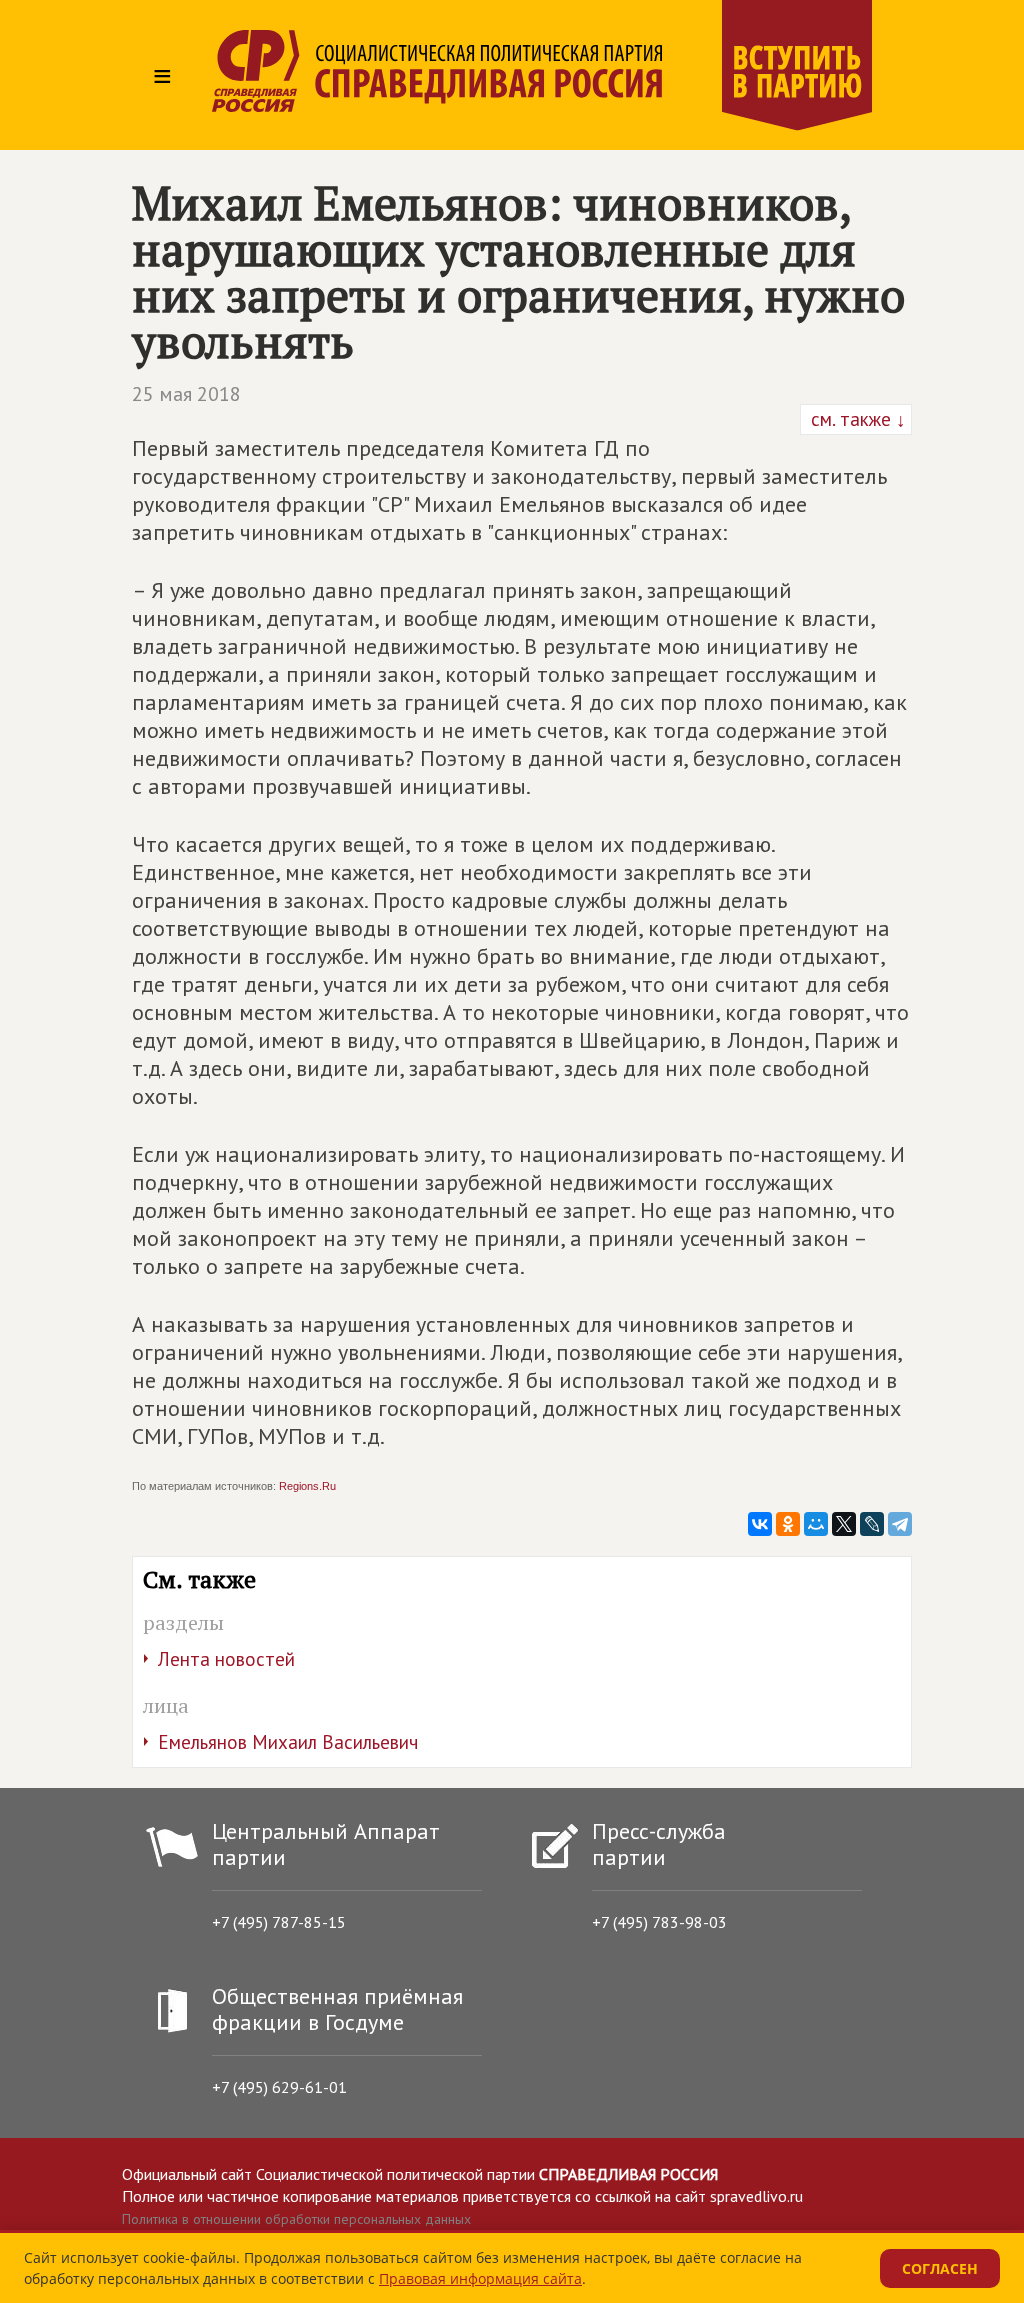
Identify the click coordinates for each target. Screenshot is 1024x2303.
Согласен (940, 2268)
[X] (844, 1524)
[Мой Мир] (816, 1524)
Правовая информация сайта (480, 2278)
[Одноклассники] (788, 1524)
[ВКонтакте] (760, 1524)
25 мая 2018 (186, 394)
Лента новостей (226, 1659)
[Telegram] (900, 1524)
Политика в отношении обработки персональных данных (296, 2219)
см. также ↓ (856, 419)
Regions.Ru (307, 1486)
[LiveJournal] (872, 1524)
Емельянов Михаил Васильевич (288, 1742)
